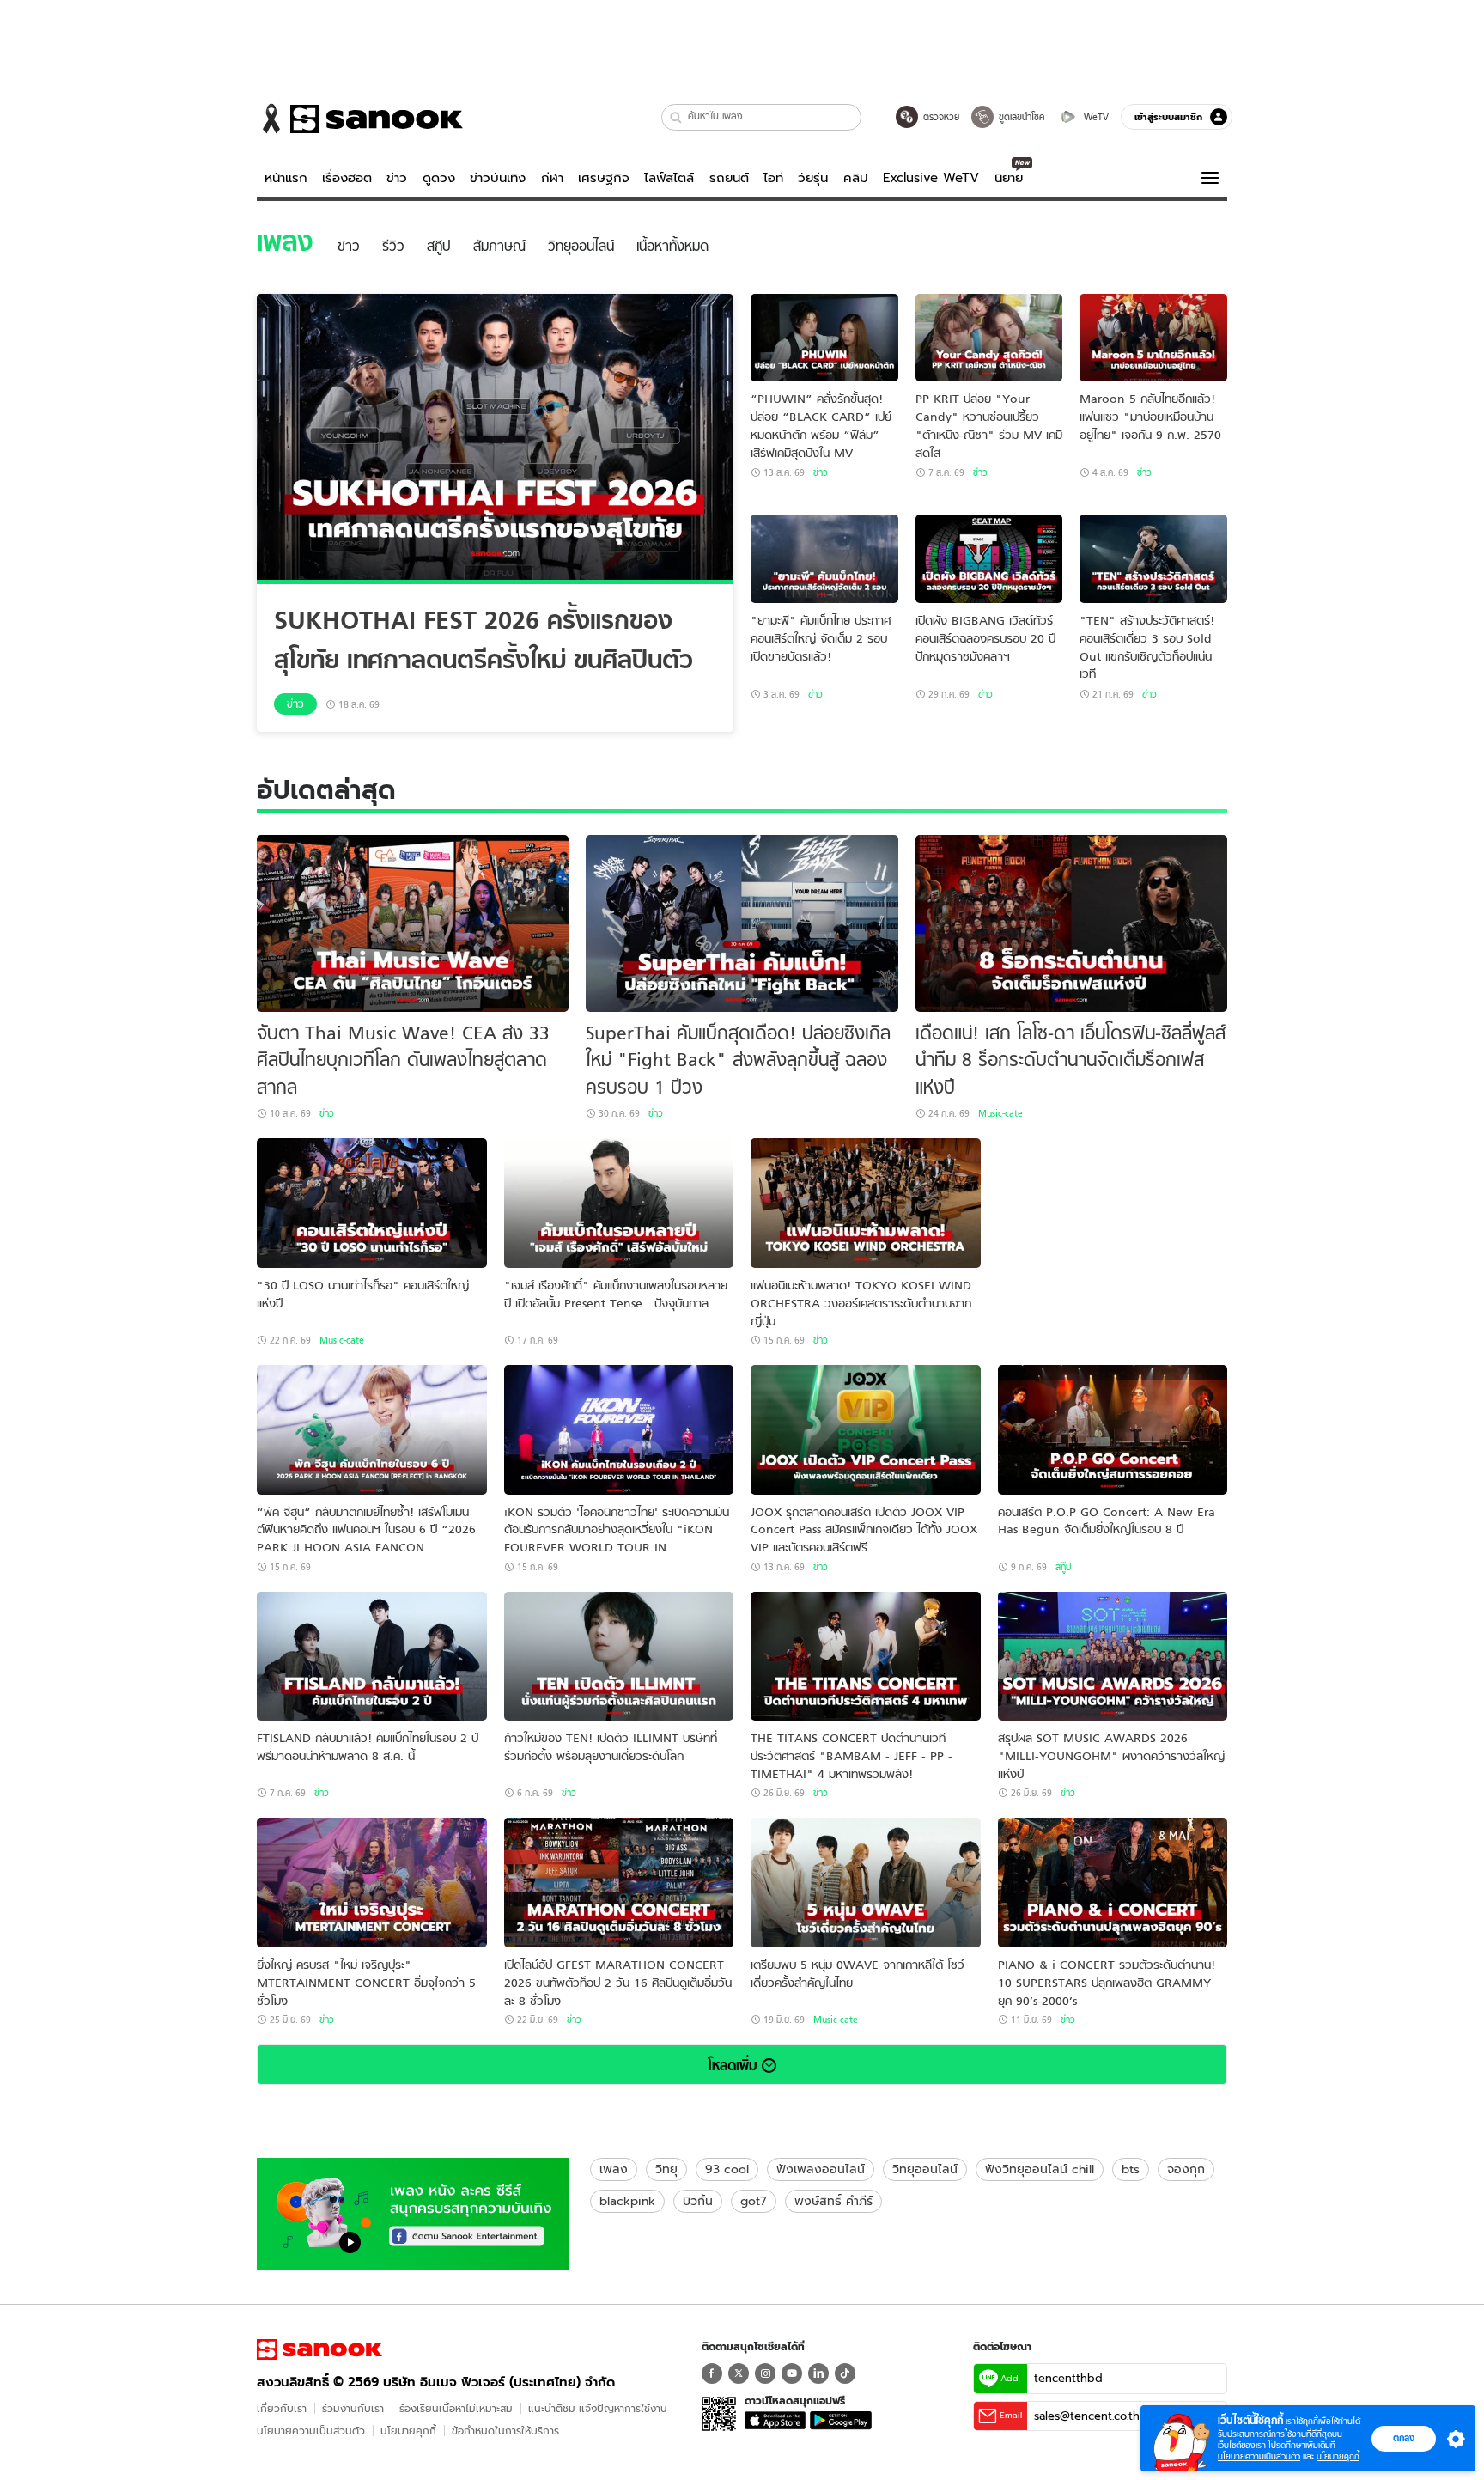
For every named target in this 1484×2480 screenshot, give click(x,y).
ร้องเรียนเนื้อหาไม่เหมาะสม (456, 2408)
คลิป (856, 178)
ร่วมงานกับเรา (353, 2408)
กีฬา (552, 178)
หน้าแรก (286, 178)
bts (1131, 2169)
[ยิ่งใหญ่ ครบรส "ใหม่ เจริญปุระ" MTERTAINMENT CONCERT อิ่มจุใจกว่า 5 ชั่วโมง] (372, 1883)
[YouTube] (792, 2373)
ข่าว (397, 178)
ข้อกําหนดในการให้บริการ (505, 2431)
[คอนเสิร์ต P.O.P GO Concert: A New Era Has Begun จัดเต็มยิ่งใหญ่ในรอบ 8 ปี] (1113, 1430)
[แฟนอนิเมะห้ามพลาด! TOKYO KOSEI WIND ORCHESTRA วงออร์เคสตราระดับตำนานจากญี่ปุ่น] (866, 1203)
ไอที (773, 178)
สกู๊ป (1063, 1567)
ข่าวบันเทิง (498, 178)
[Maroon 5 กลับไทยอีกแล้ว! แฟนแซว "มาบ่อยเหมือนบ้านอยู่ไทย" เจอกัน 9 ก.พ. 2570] (1153, 338)
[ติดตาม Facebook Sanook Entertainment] (413, 2212)
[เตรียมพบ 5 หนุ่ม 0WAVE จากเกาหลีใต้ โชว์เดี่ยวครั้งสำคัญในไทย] (866, 1883)
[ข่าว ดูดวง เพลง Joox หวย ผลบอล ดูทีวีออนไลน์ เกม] (319, 2349)
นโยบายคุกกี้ (408, 2431)
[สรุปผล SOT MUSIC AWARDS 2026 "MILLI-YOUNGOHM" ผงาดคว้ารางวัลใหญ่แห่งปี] (1113, 1657)
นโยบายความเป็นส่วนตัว (311, 2431)
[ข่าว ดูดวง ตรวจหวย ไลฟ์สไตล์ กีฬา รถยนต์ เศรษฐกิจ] (360, 119)
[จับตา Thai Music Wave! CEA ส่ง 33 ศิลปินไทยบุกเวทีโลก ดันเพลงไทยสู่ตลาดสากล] (413, 923)
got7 (754, 2201)
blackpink (627, 2201)
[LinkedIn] (818, 2373)
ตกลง (1404, 2438)
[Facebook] (712, 2373)
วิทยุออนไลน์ (925, 2169)
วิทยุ (666, 2169)
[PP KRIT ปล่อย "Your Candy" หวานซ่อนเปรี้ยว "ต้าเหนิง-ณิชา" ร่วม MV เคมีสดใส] (989, 338)
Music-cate (1000, 1113)
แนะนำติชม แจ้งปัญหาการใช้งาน (598, 2408)
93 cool (727, 2169)
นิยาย (1009, 178)
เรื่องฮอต (347, 178)
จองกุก (1186, 2169)
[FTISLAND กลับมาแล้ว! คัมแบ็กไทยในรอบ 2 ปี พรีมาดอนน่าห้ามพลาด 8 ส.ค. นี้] (372, 1657)
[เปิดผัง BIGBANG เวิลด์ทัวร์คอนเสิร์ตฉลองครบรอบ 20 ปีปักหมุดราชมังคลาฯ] (989, 559)
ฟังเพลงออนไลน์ (821, 2169)
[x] (739, 2373)
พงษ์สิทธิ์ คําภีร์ (833, 2201)
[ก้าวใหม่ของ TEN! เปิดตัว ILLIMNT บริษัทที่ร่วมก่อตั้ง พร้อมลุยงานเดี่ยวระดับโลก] (619, 1657)
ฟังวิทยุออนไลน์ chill (1040, 2169)
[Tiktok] (845, 2373)
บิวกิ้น (698, 2201)
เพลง (614, 2169)
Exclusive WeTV (931, 178)
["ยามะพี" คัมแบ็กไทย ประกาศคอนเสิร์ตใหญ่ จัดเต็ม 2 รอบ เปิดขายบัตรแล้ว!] (824, 559)
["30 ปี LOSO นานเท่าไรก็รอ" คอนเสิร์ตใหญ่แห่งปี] (372, 1203)
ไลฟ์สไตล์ (669, 178)
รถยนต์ (729, 178)
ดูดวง (439, 178)
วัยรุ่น (813, 178)
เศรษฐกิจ (604, 178)
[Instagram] (765, 2373)
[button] (676, 117)
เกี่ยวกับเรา (282, 2408)
